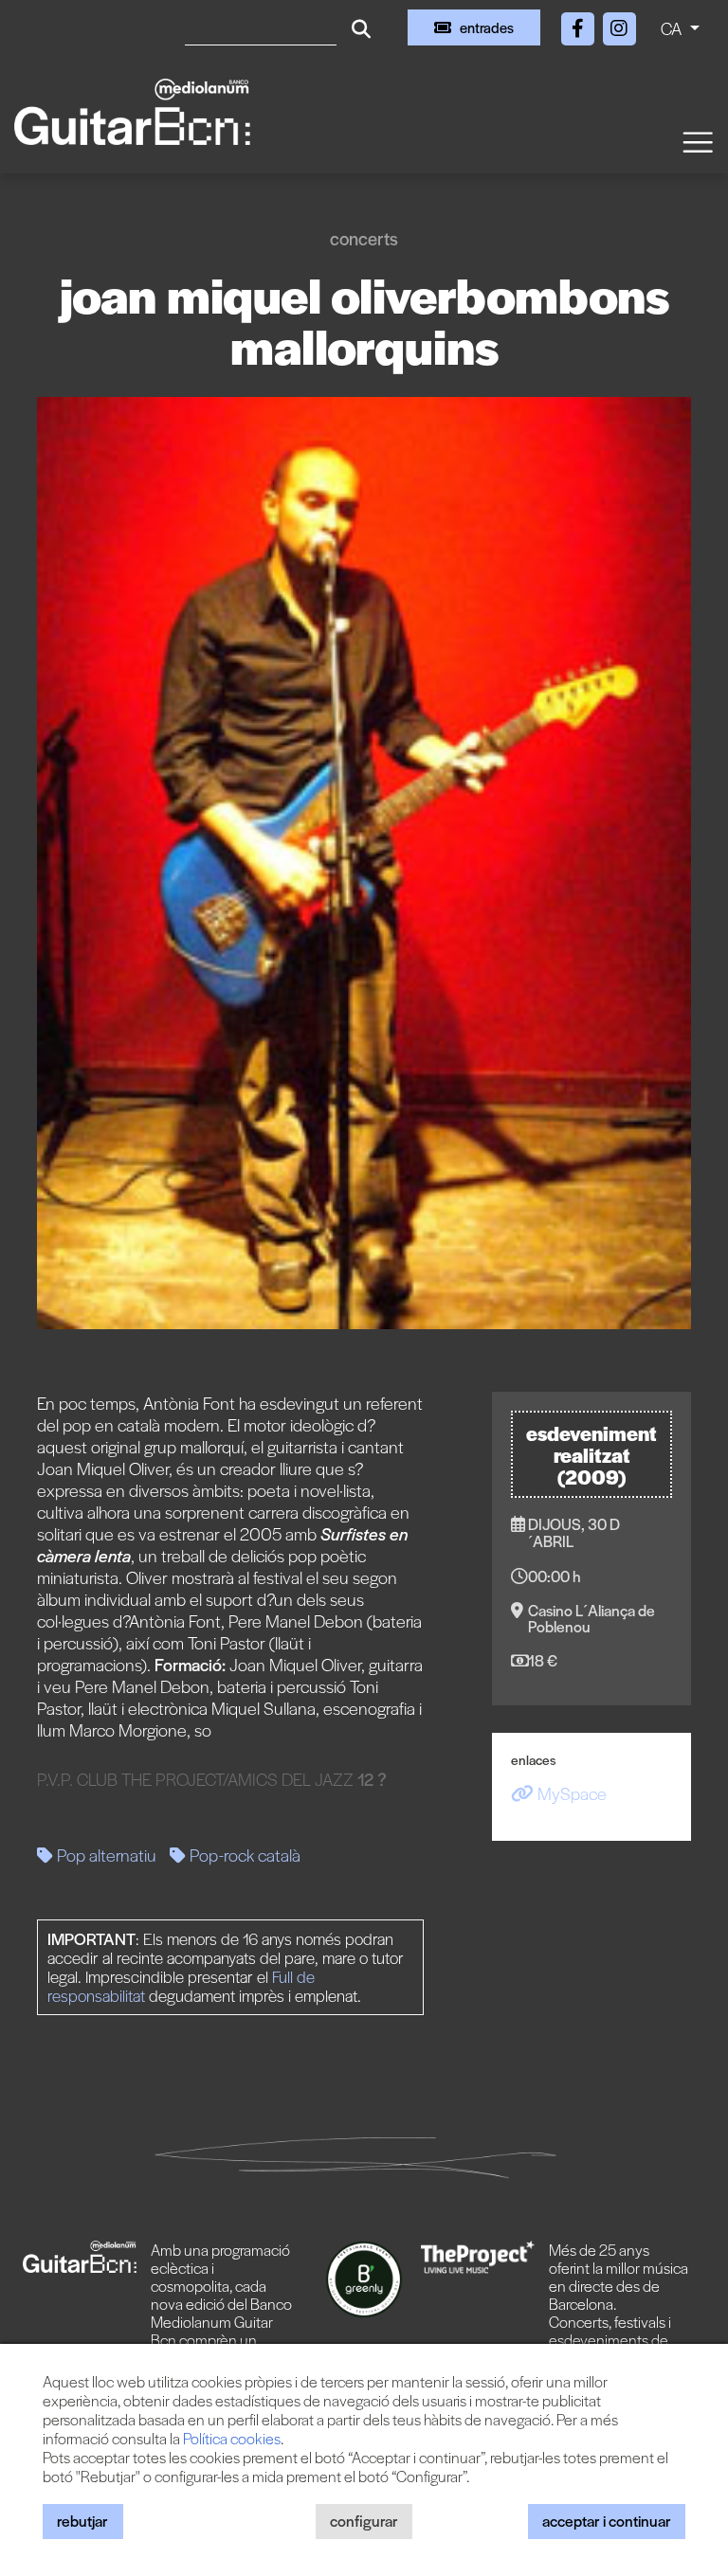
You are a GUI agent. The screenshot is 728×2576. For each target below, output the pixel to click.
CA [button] (673, 28)
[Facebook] (579, 25)
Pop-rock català (243, 1855)
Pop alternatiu (105, 1855)
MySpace (570, 1793)
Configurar (364, 2521)
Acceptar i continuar (607, 2521)
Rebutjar (82, 2521)
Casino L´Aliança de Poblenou (591, 1618)
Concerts (364, 238)
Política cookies (232, 2438)
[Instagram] (619, 25)
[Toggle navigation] (697, 141)
